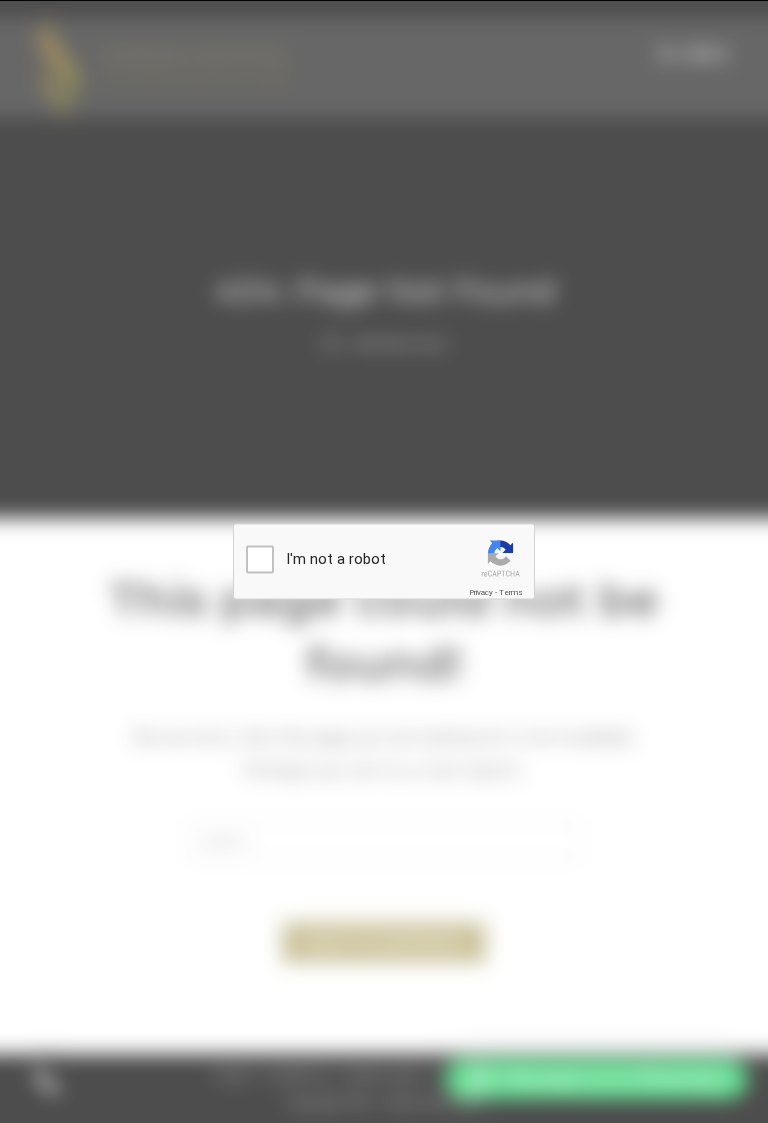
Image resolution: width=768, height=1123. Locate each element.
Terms (511, 592)
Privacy (481, 592)
